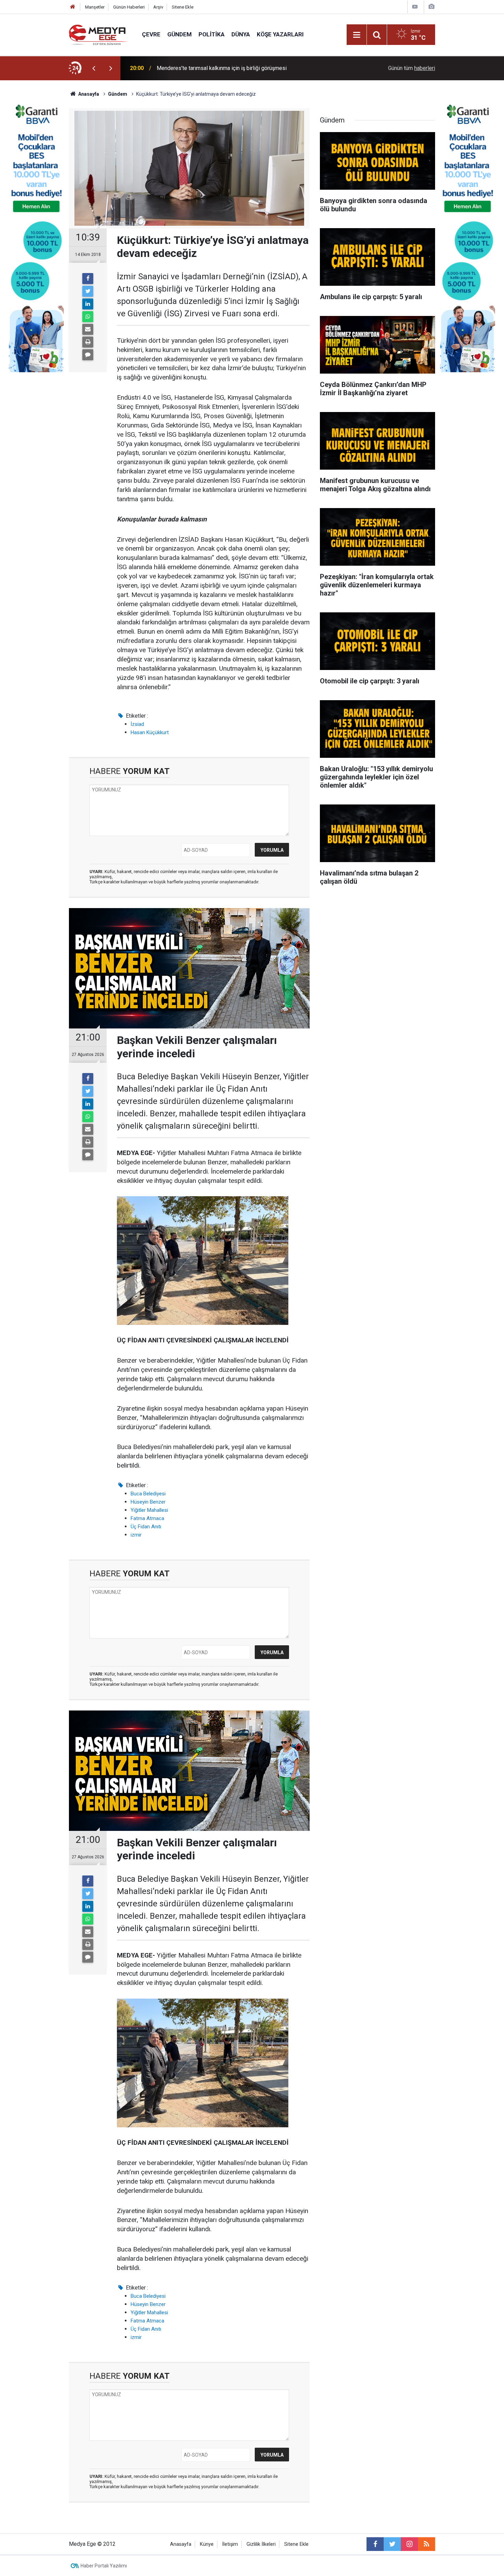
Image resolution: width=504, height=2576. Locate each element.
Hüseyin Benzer (148, 1502)
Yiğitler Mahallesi (149, 1510)
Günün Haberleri (129, 7)
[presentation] (94, 68)
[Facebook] (88, 279)
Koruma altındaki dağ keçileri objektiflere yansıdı (214, 68)
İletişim (230, 2544)
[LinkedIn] (88, 304)
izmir (136, 1535)
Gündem (179, 34)
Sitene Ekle (183, 7)
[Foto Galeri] (431, 7)
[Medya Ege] (99, 34)
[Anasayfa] (73, 7)
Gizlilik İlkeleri (261, 2544)
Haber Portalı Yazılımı (104, 2566)
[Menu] (357, 35)
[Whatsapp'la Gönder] (88, 317)
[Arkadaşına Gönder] (88, 329)
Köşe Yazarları (280, 34)
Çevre (151, 34)
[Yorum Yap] (88, 355)
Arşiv (158, 7)
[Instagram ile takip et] (409, 2544)
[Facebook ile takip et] (375, 2544)
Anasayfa (181, 2544)
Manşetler (95, 7)
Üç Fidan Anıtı (146, 1527)
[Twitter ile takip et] (392, 2544)
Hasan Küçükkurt (150, 732)
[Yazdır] (88, 342)
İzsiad (137, 724)
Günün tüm (412, 68)
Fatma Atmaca (147, 1518)
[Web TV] (415, 7)
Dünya (241, 34)
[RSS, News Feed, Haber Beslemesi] (427, 2544)
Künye (207, 2544)
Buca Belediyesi (148, 1494)
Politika (212, 34)
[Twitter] (88, 291)
